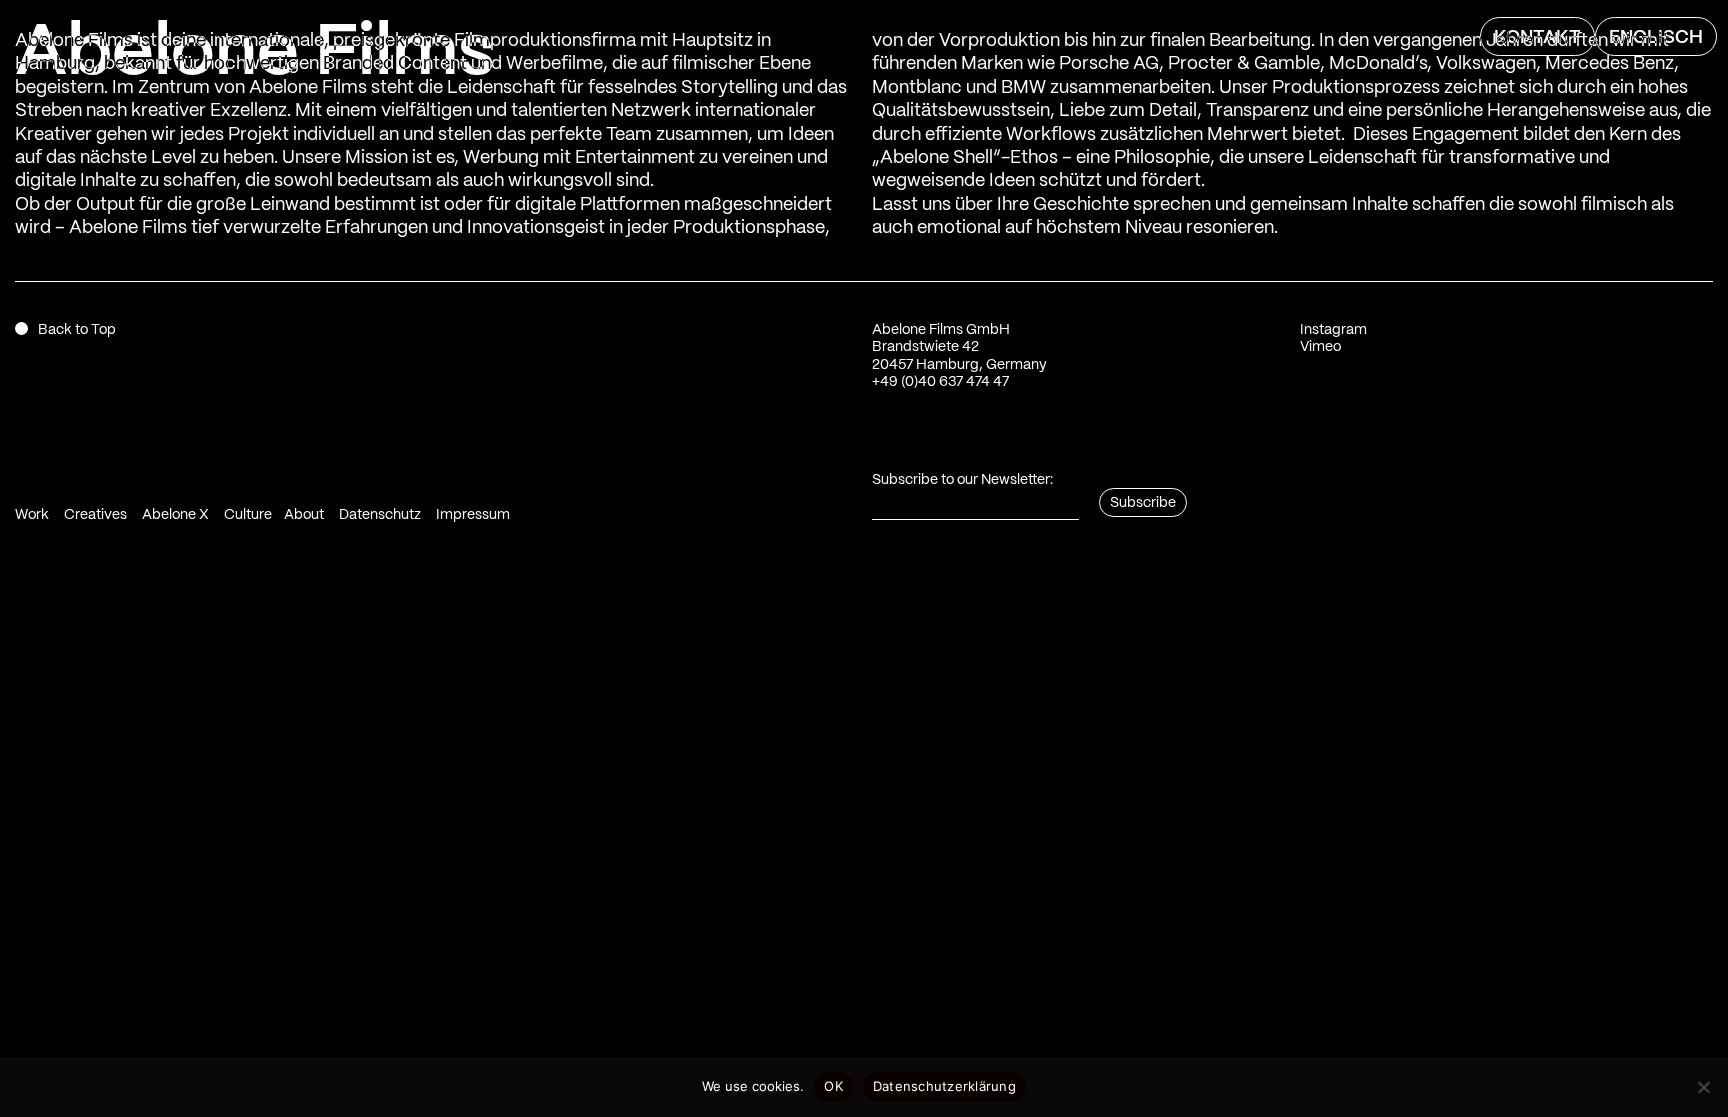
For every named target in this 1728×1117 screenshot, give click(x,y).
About (304, 515)
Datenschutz (380, 515)
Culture (248, 515)
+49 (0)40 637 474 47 (940, 382)
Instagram (1333, 330)
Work (32, 515)
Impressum (473, 515)
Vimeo (1320, 347)
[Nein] (1703, 1087)
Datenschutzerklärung (944, 1086)
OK (833, 1086)
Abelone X (175, 515)
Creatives (95, 515)
